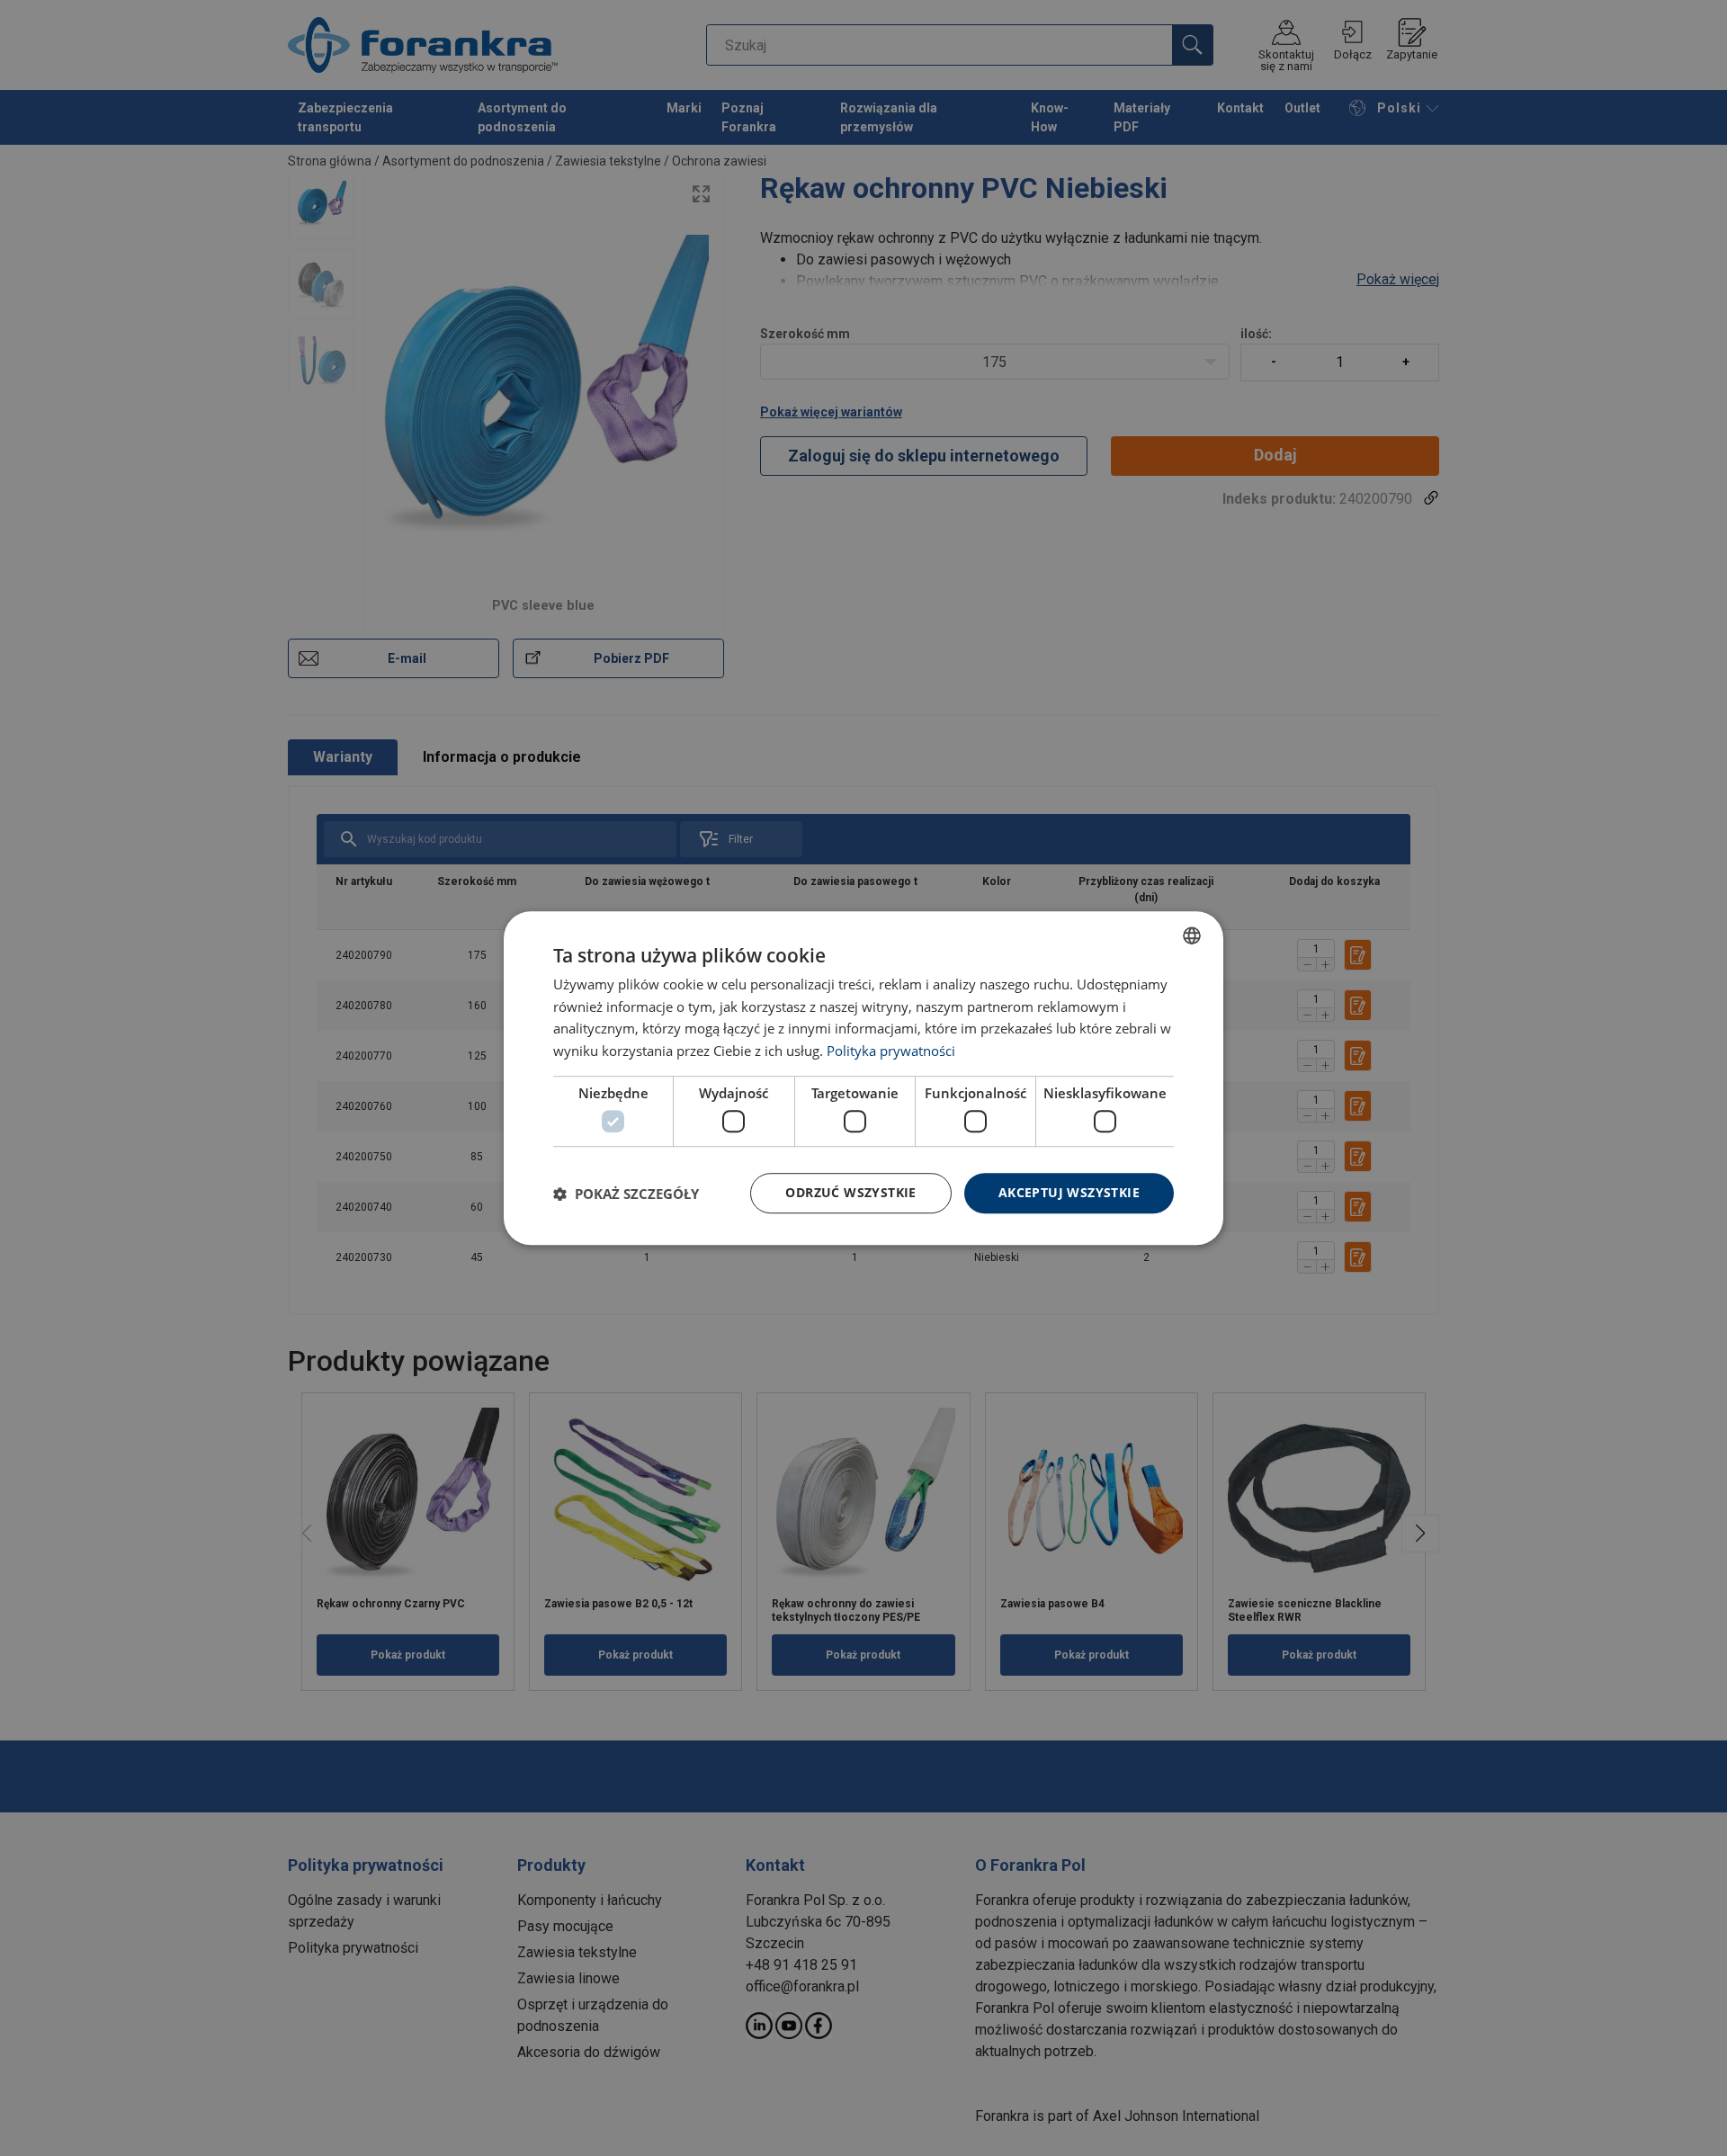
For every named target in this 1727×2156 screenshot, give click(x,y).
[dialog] (863, 1078)
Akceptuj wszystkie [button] (1069, 1193)
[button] (626, 1194)
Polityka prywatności (891, 1051)
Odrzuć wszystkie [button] (850, 1193)
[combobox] (1192, 935)
